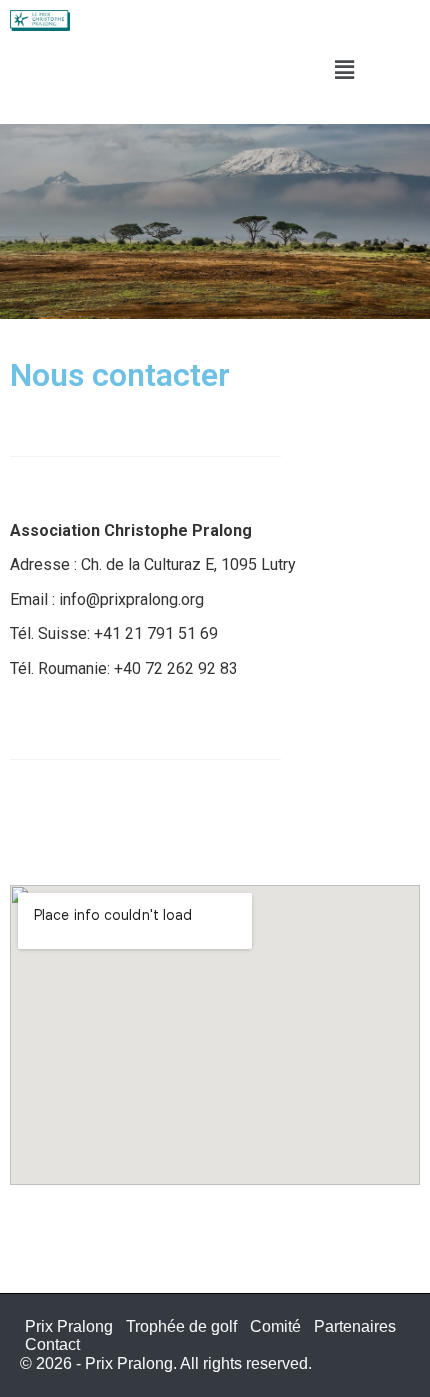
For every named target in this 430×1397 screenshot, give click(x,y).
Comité (275, 1326)
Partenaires (355, 1326)
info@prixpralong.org (129, 599)
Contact (52, 1344)
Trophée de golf (181, 1326)
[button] (345, 70)
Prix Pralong (69, 1326)
